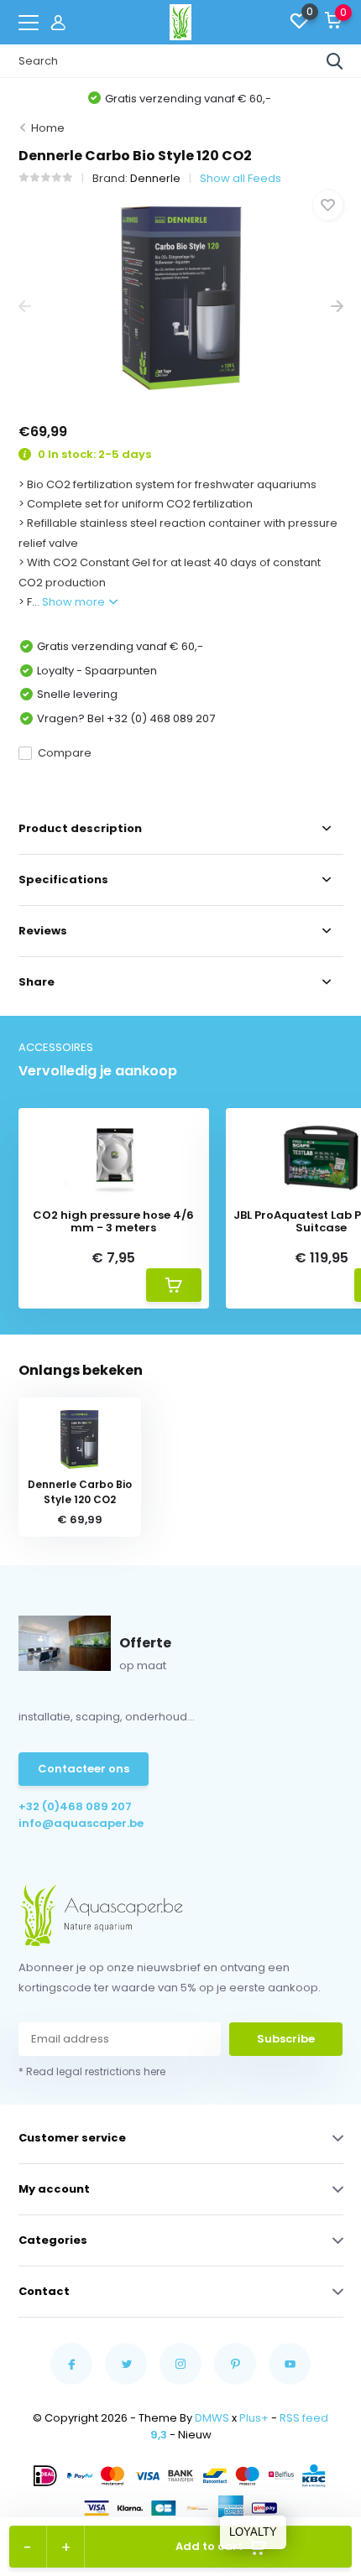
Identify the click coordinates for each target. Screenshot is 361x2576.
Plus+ (254, 2418)
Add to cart (209, 2546)
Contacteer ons (84, 1769)
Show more (75, 602)
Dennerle (155, 178)
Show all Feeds (241, 178)
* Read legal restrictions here (92, 2071)
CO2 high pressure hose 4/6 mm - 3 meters (113, 1222)
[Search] (335, 61)
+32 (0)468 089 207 (75, 1806)
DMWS (212, 2418)
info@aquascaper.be (81, 1823)
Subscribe (286, 2039)
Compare (65, 753)
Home (48, 128)
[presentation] (25, 307)
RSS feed (304, 2418)
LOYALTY (253, 2532)
